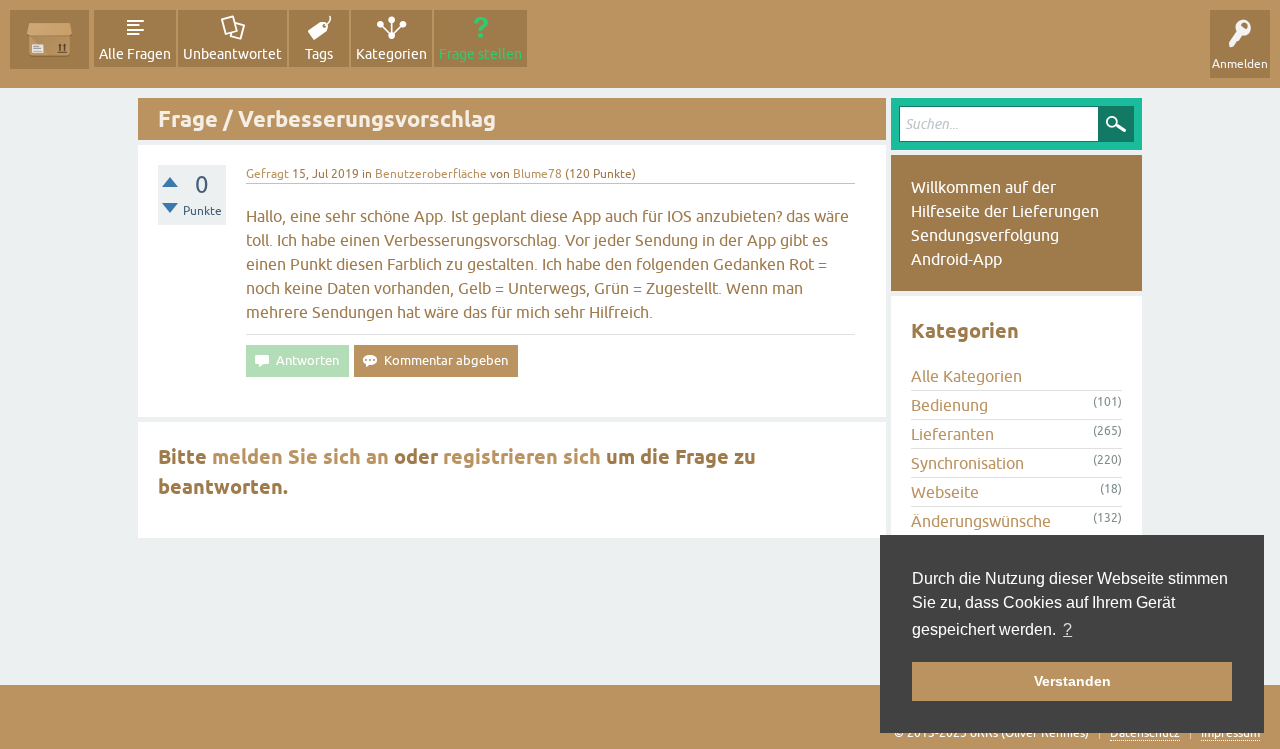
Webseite (945, 492)
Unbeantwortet (232, 54)
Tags (319, 54)
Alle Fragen (135, 54)
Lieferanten (952, 434)
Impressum (1230, 733)
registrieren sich (522, 457)
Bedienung (949, 405)
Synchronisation (967, 463)
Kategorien (391, 54)
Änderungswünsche (981, 521)
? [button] (1067, 629)
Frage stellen (480, 54)
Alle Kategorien (966, 376)
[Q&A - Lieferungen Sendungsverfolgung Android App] (49, 39)
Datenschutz (1145, 733)
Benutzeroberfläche (431, 174)
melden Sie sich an (300, 457)
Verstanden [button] (1072, 681)
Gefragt (267, 174)
